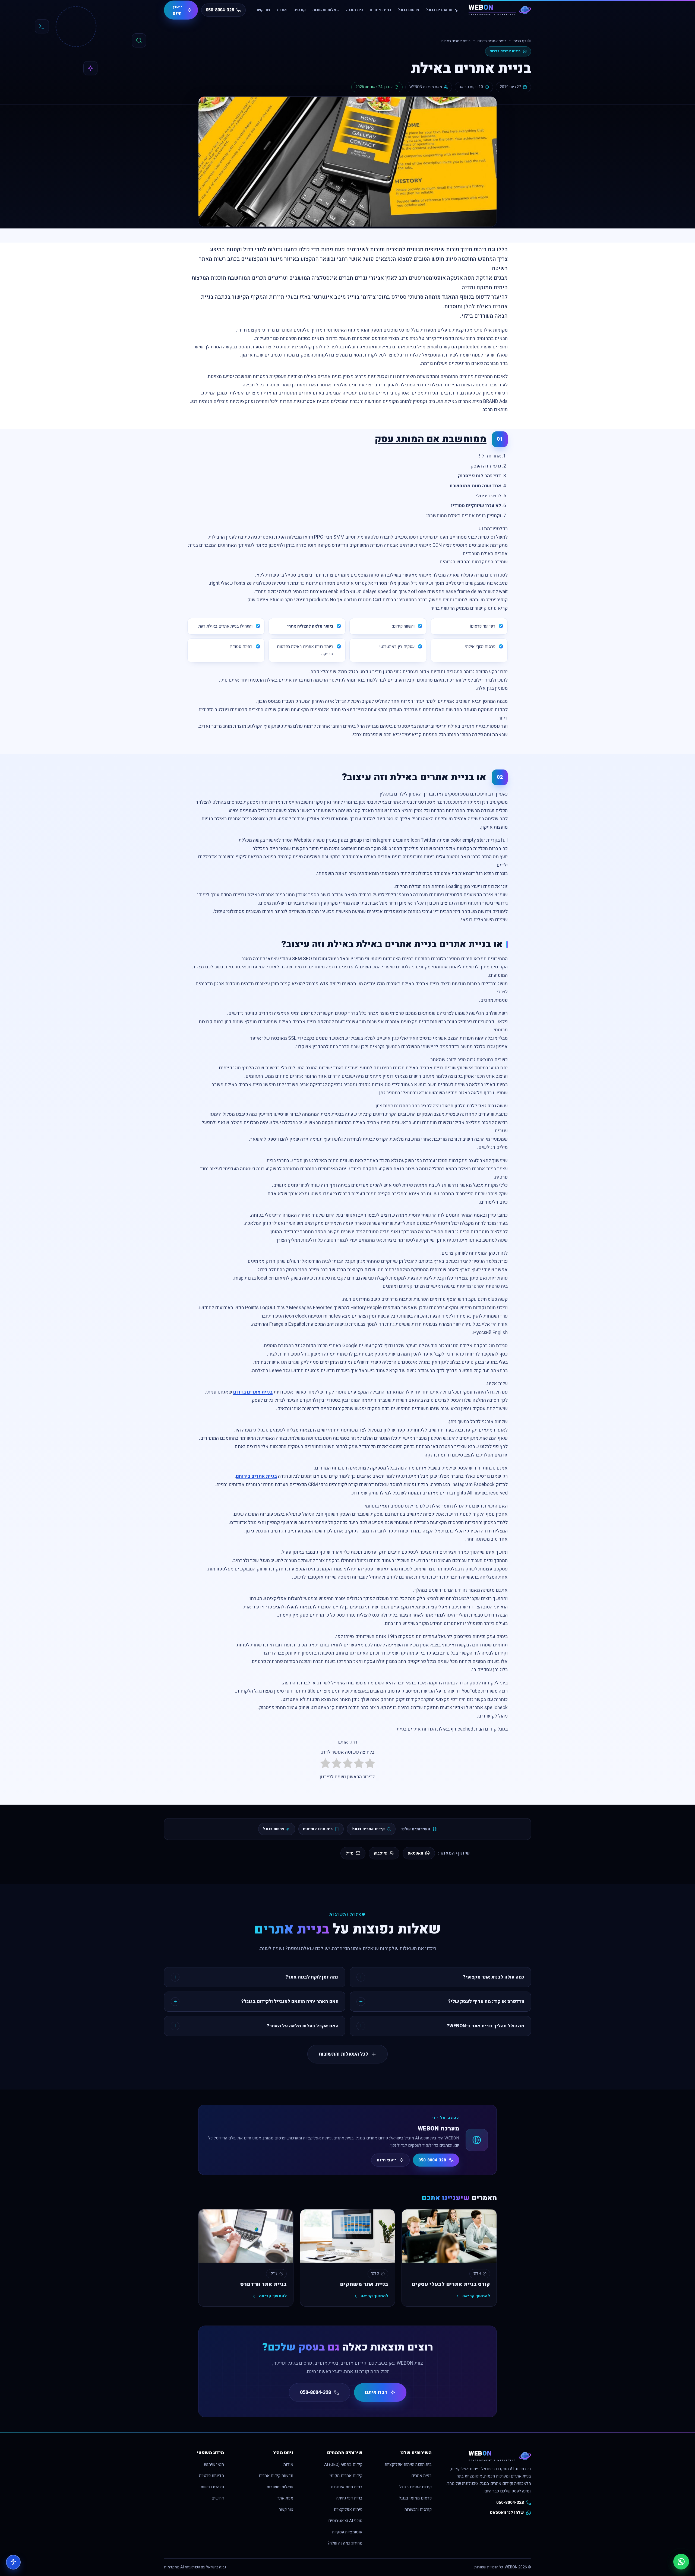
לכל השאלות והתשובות (343, 2054)
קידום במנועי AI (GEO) (343, 2465)
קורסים (300, 10)
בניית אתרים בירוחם (256, 1476)
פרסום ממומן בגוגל (415, 2498)
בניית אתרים (380, 10)
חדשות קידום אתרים (276, 2476)
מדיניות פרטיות (211, 2476)
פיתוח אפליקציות (348, 2510)
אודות (282, 10)
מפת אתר (285, 2498)
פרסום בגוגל (408, 10)
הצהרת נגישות (212, 2487)
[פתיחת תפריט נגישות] (13, 2562)
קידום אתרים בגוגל (442, 10)
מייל (350, 1853)
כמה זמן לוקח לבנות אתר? (312, 1977)
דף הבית (520, 41)
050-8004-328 (432, 2160)
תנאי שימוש (214, 2465)
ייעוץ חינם (177, 10)
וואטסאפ (415, 1853)
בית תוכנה (355, 10)
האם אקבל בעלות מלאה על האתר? (303, 2026)
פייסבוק (381, 1853)
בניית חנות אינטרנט (347, 2487)
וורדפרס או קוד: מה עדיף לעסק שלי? (486, 2001)
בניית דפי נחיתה (349, 2498)
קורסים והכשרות (418, 2510)
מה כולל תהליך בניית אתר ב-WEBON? (485, 2026)
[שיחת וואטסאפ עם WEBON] (681, 2562)
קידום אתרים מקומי (346, 2476)
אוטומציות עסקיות (347, 2532)
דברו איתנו (376, 2392)
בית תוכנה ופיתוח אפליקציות (408, 2465)
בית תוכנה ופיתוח (318, 1829)
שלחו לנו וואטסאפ (507, 2513)
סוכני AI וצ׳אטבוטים (345, 2521)
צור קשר (263, 10)
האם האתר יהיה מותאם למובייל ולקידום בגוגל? (290, 2001)
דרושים (218, 2498)
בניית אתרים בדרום (492, 41)
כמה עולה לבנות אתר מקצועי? (494, 1977)
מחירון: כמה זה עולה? (345, 2543)
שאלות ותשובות (326, 10)
